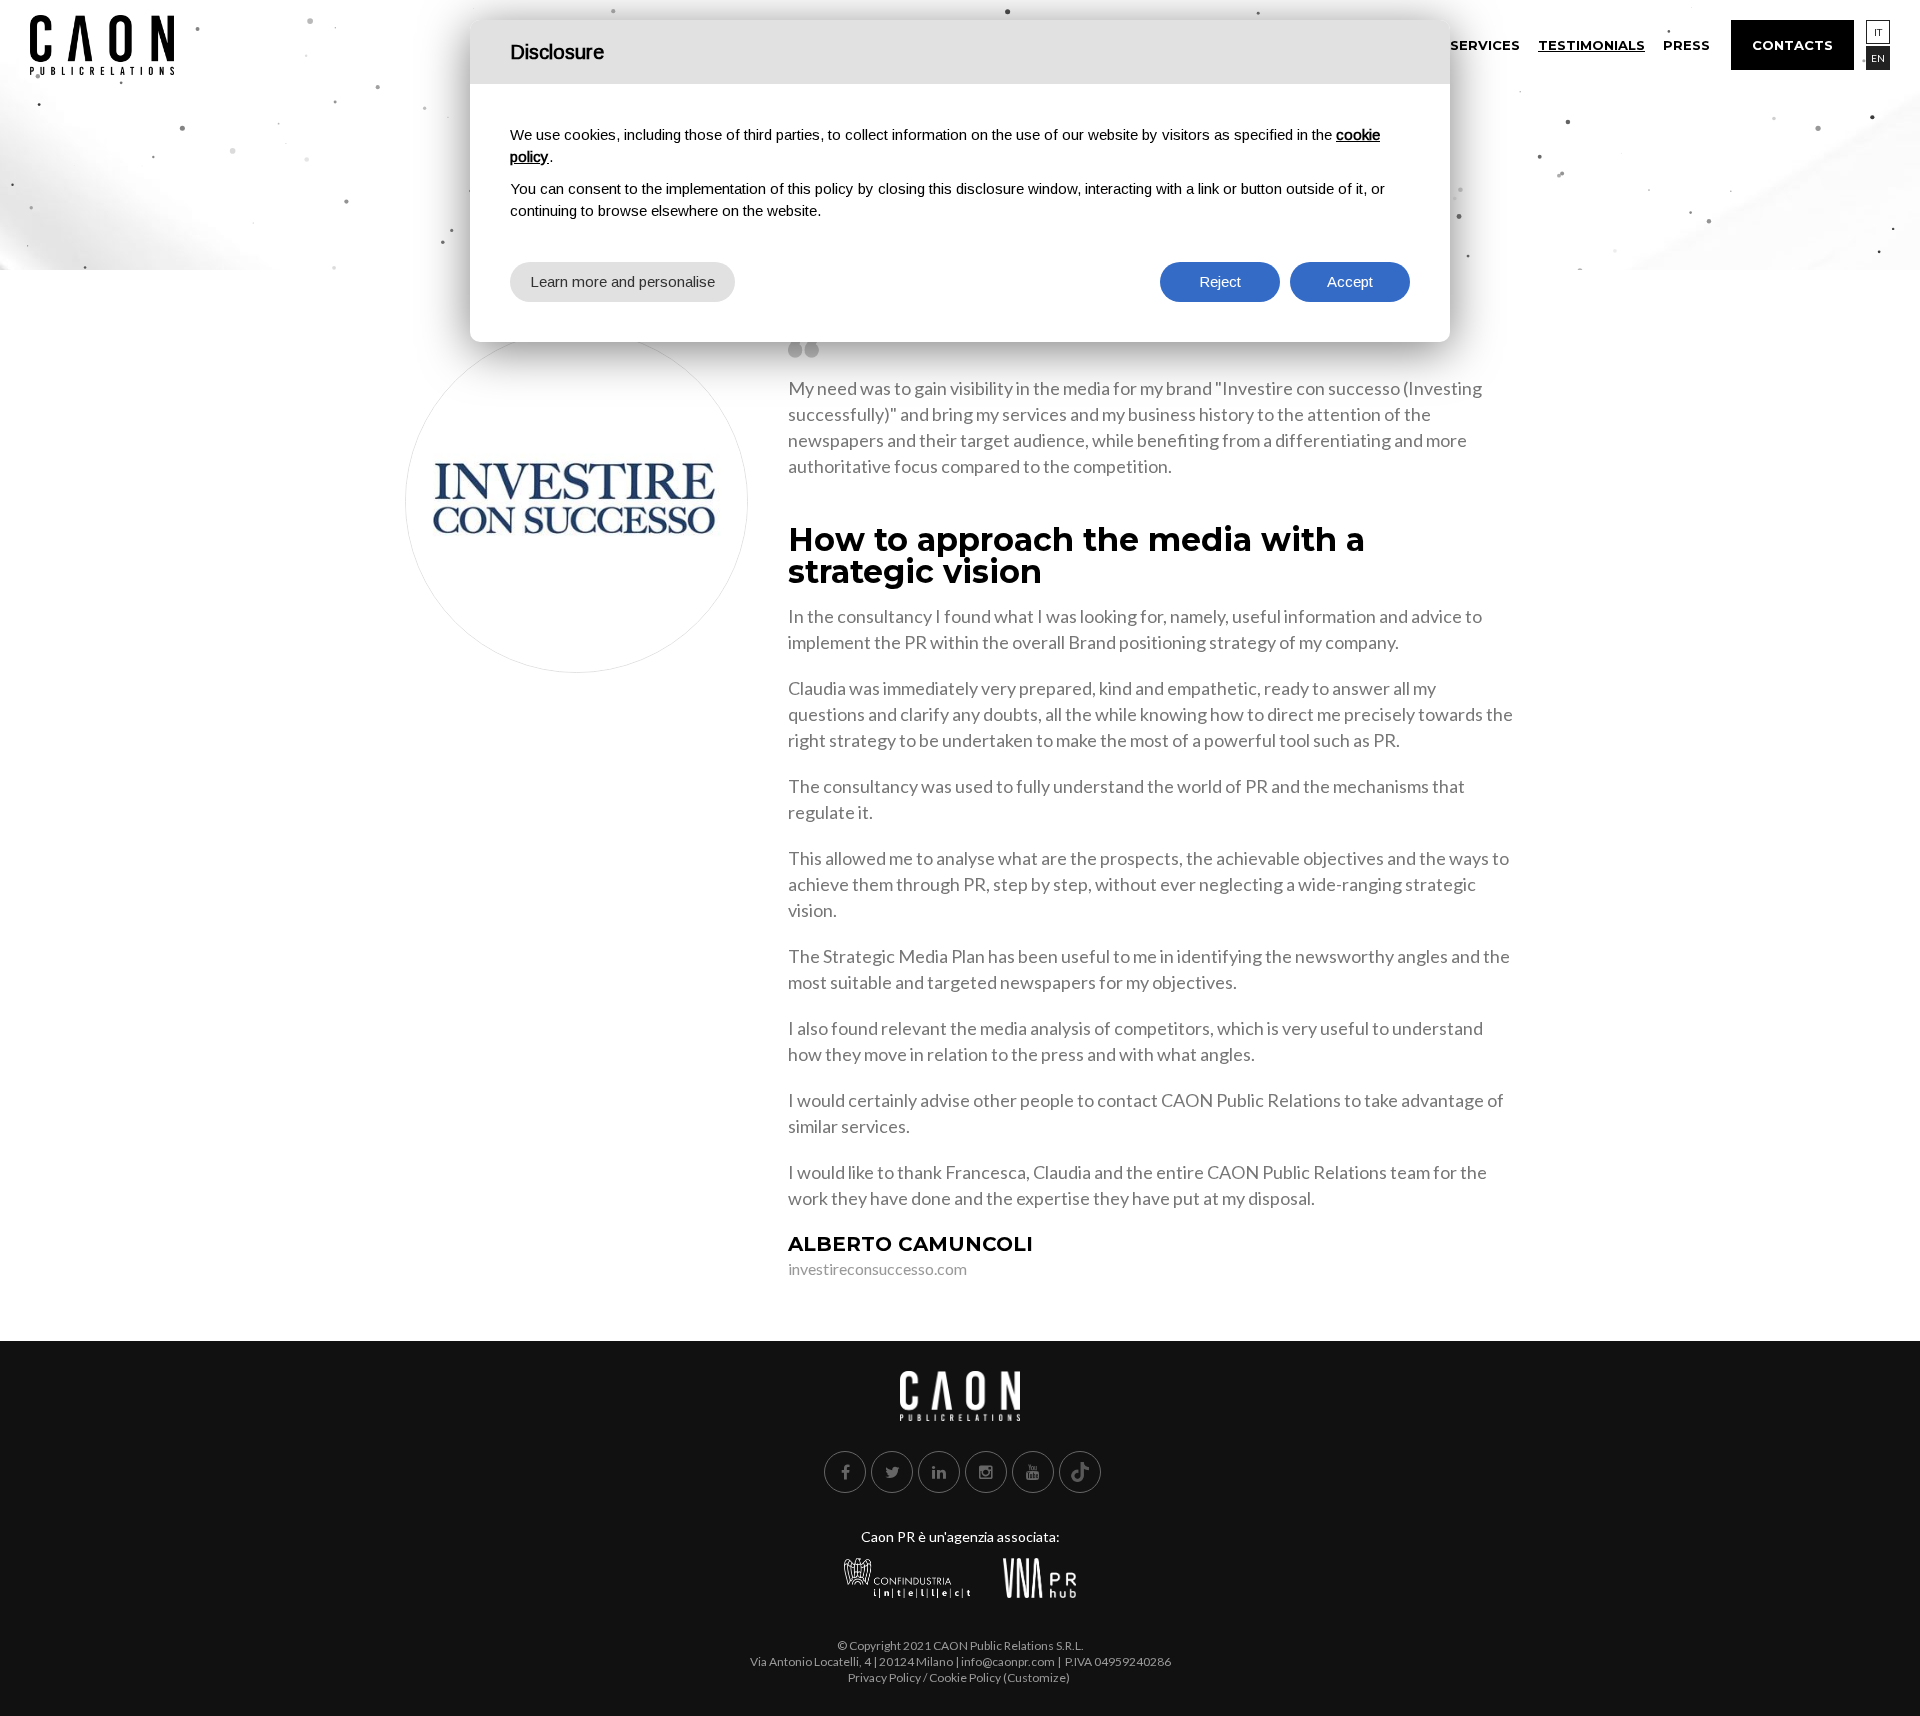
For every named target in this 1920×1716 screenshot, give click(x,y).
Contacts (1792, 45)
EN (1878, 58)
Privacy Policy (884, 1677)
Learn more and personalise (622, 281)
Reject (1220, 281)
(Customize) (1036, 1677)
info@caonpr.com (1008, 1661)
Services (1485, 45)
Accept (1350, 281)
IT (1878, 32)
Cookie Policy (965, 1677)
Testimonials (1591, 45)
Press (1686, 45)
